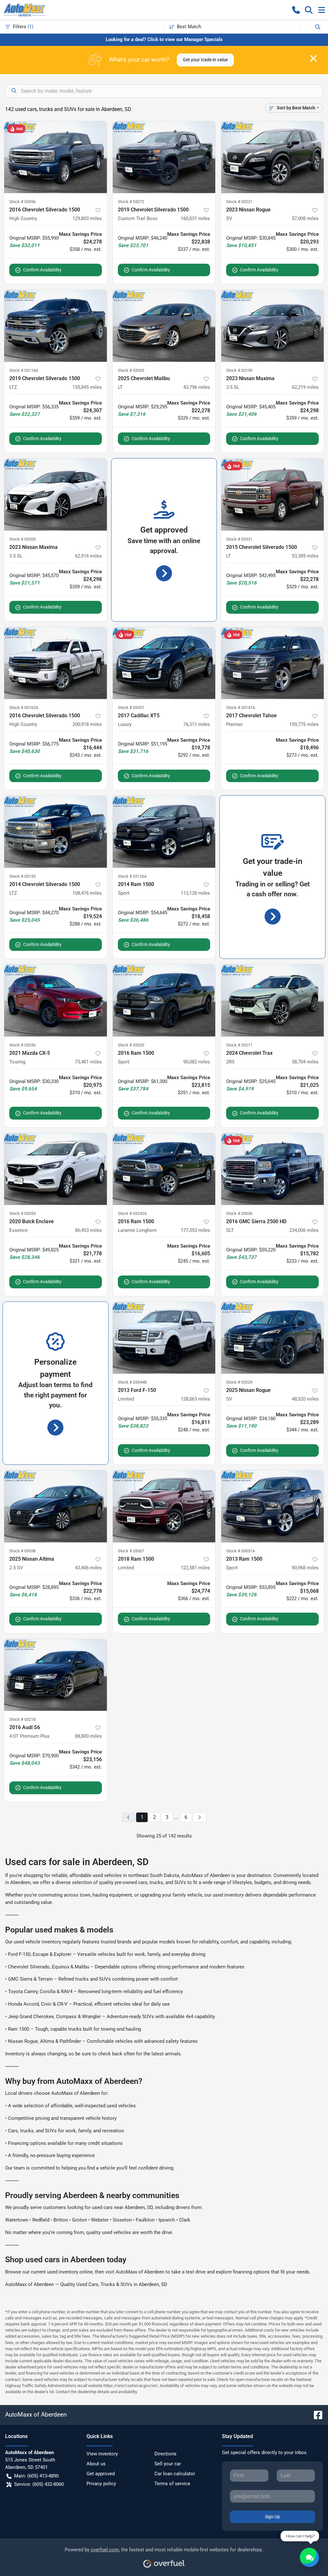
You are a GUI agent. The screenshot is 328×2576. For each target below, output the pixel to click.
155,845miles (87, 387)
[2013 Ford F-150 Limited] (164, 1338)
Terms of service (172, 2484)
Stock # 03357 (131, 708)
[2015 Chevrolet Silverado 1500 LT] (272, 494)
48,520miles (305, 1399)
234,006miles (304, 1230)
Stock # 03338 (22, 1551)
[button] (296, 10)
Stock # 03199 (239, 370)
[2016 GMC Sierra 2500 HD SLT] (272, 1169)
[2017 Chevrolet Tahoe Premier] (272, 663)
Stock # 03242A (132, 1213)
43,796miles (197, 387)
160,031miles (195, 218)
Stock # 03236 (22, 1045)
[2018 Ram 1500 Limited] (164, 1506)
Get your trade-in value (205, 60)
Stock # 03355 (22, 1213)
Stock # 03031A (241, 1551)
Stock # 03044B (132, 1382)
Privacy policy (101, 2484)
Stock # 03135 (22, 876)
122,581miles (195, 1568)
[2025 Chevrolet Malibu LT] (164, 326)
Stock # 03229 (239, 1382)
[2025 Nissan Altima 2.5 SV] (56, 1506)
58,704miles (305, 1062)
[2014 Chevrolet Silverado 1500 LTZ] (56, 832)
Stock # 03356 (22, 202)
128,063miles (195, 1399)
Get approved (101, 2474)
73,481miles (88, 1062)
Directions (165, 2454)
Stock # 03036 (239, 1213)
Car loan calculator (175, 2474)
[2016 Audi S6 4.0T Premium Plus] (56, 1675)
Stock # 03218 (22, 1719)
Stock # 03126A (132, 876)
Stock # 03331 (239, 539)
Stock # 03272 (131, 202)
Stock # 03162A (24, 708)
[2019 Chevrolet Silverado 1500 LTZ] (56, 326)
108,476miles (87, 893)
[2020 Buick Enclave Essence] (56, 1169)
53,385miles (305, 556)
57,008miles (305, 218)
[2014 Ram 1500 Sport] (164, 832)
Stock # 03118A (24, 370)
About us (96, 2464)
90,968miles (305, 1568)
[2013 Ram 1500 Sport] (272, 1506)
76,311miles (197, 724)
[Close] (313, 58)
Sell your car (168, 2464)
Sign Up (272, 2517)
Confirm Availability (42, 270)
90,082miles (197, 1062)
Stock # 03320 (131, 1045)
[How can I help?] (309, 2557)
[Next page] (200, 1817)
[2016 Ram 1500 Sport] (164, 1000)
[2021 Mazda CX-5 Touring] (56, 1000)
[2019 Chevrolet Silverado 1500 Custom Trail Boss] (164, 157)
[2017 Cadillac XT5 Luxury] (164, 663)
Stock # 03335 (131, 370)
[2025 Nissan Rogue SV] (272, 1338)
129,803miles (87, 218)
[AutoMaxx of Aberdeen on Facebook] (316, 2414)
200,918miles (87, 724)
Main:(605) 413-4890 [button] (36, 2476)
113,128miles (195, 893)
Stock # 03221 (239, 202)
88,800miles (88, 1736)
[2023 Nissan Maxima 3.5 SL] (272, 326)
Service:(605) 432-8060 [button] (39, 2484)
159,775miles (304, 724)
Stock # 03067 (131, 1551)
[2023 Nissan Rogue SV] (272, 157)
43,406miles (88, 1568)
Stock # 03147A (241, 708)
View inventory (102, 2454)
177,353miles (195, 1230)
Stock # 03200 (22, 539)
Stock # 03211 (239, 1045)
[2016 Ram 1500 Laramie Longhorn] (164, 1169)
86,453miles (88, 1230)
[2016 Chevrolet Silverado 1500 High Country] (56, 157)
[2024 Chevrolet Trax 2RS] (272, 1000)
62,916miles (88, 556)
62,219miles (305, 387)
